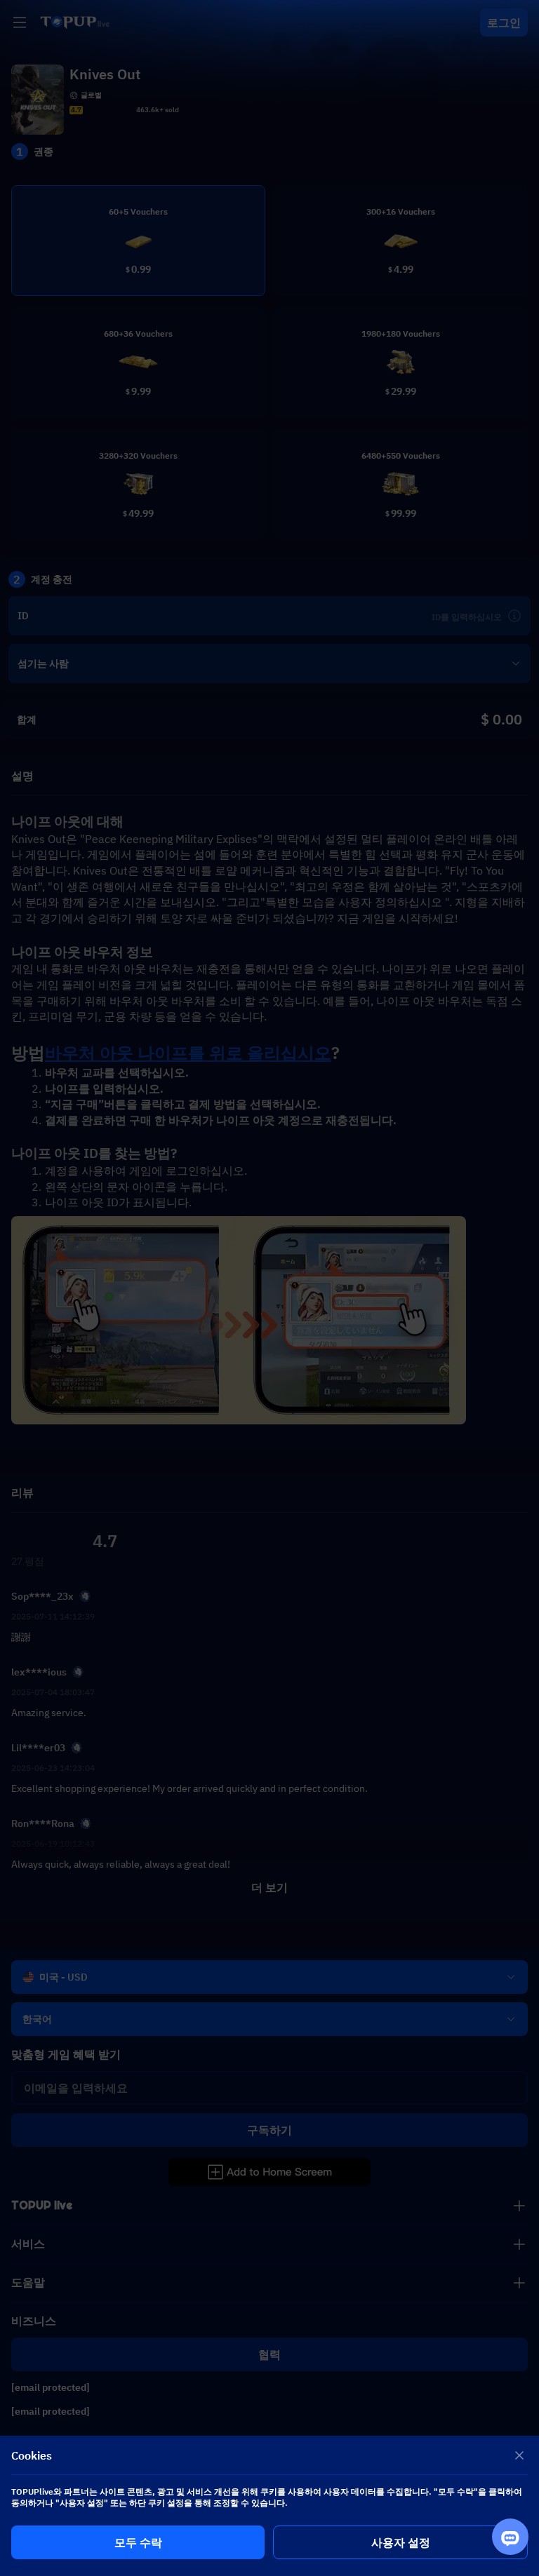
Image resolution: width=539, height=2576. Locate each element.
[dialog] (269, 2506)
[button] (269, 1288)
